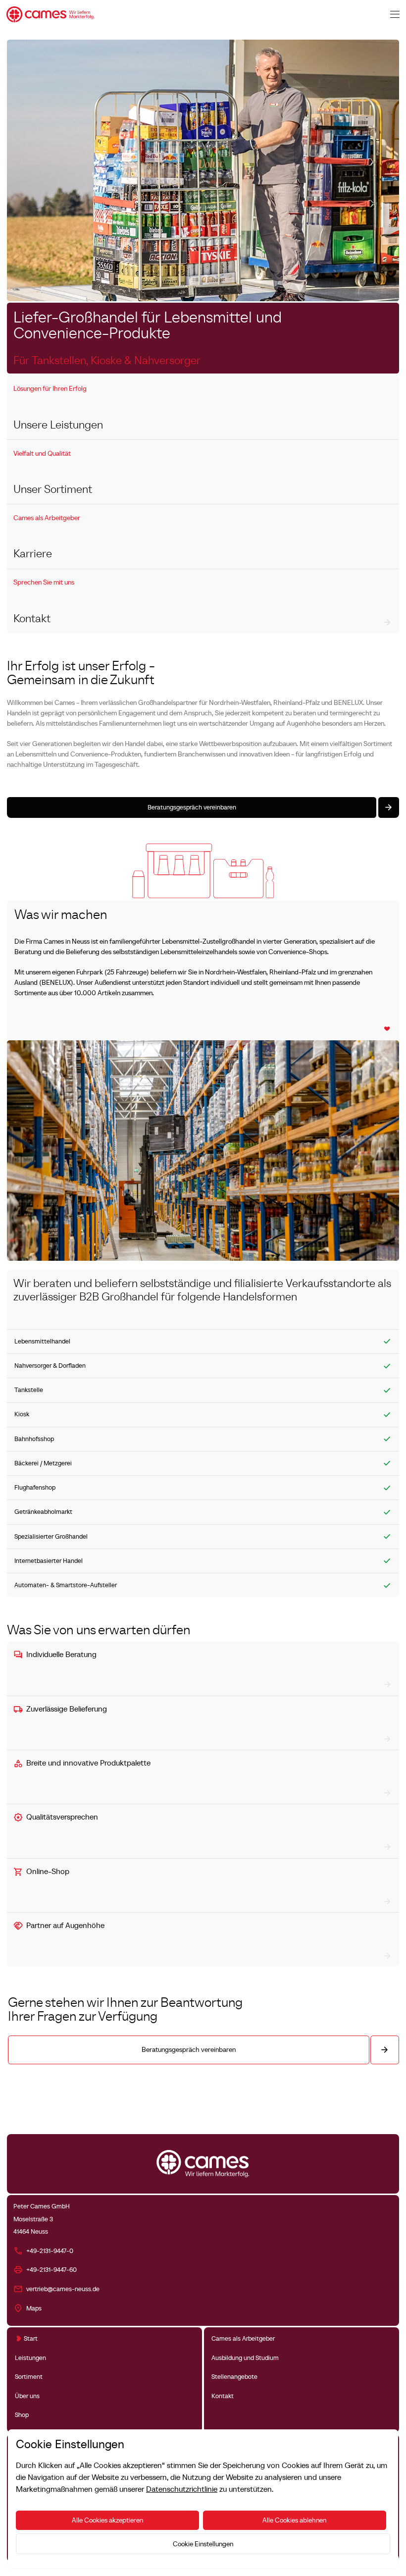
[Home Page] (51, 14)
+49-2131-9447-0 (50, 2251)
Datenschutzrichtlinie (182, 2489)
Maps (34, 2308)
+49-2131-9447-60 (51, 2270)
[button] (395, 14)
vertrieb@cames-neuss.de (63, 2289)
